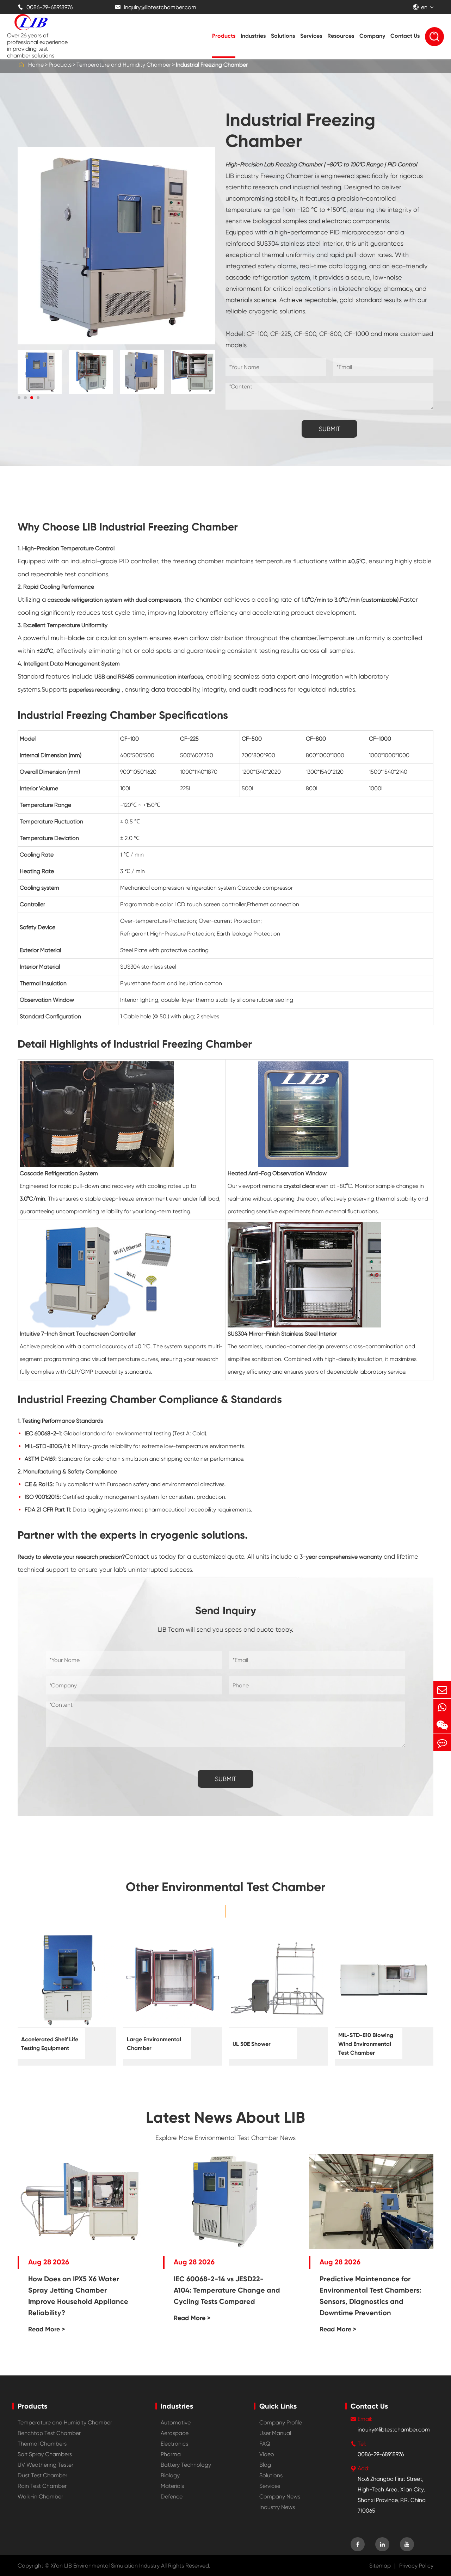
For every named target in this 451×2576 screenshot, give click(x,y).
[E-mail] (442, 1690)
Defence (172, 2497)
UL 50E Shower (252, 2044)
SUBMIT (330, 429)
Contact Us (405, 36)
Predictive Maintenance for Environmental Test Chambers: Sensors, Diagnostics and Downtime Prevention (370, 2296)
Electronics (174, 2444)
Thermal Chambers (42, 2444)
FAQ (265, 2444)
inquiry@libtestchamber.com (156, 7)
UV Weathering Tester (45, 2465)
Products (224, 36)
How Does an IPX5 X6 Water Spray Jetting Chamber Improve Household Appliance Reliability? (78, 2296)
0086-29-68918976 (45, 7)
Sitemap (380, 2566)
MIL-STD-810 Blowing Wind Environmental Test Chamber (366, 2044)
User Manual (275, 2433)
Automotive (176, 2422)
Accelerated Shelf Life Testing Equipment (50, 2044)
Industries (253, 36)
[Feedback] (442, 1743)
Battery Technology (186, 2465)
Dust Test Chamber (42, 2475)
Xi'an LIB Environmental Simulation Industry (105, 2566)
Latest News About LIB (225, 2117)
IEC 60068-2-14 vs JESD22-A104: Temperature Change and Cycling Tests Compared (227, 2290)
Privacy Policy (416, 2566)
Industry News (277, 2507)
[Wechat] (442, 1725)
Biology (170, 2475)
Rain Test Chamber (42, 2486)
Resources (341, 36)
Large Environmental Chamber (154, 2044)
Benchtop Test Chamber (49, 2433)
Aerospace (175, 2433)
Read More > (47, 2329)
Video (267, 2454)
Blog (265, 2465)
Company (372, 36)
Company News (280, 2497)
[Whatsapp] (442, 1707)
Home (36, 65)
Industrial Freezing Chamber (212, 65)
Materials (172, 2486)
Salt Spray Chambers (45, 2454)
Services (311, 36)
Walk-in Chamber (40, 2497)
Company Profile (281, 2422)
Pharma (171, 2454)
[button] (19, 398)
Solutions (283, 36)
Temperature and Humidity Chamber (124, 65)
